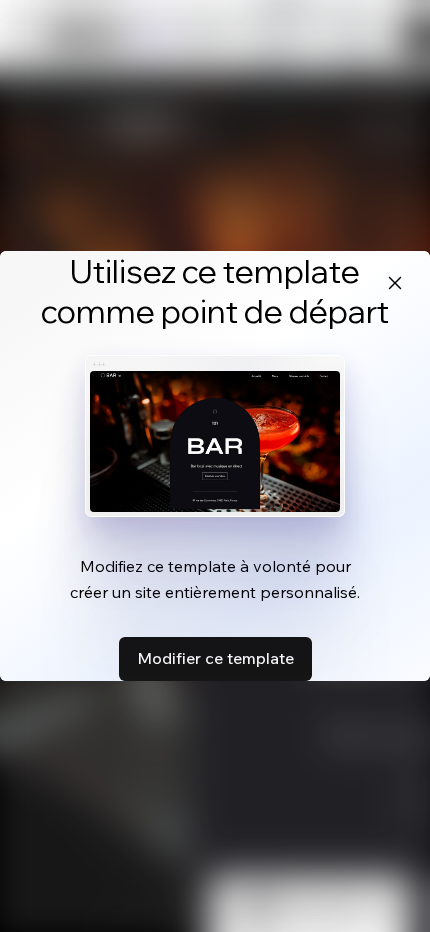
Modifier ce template (215, 658)
